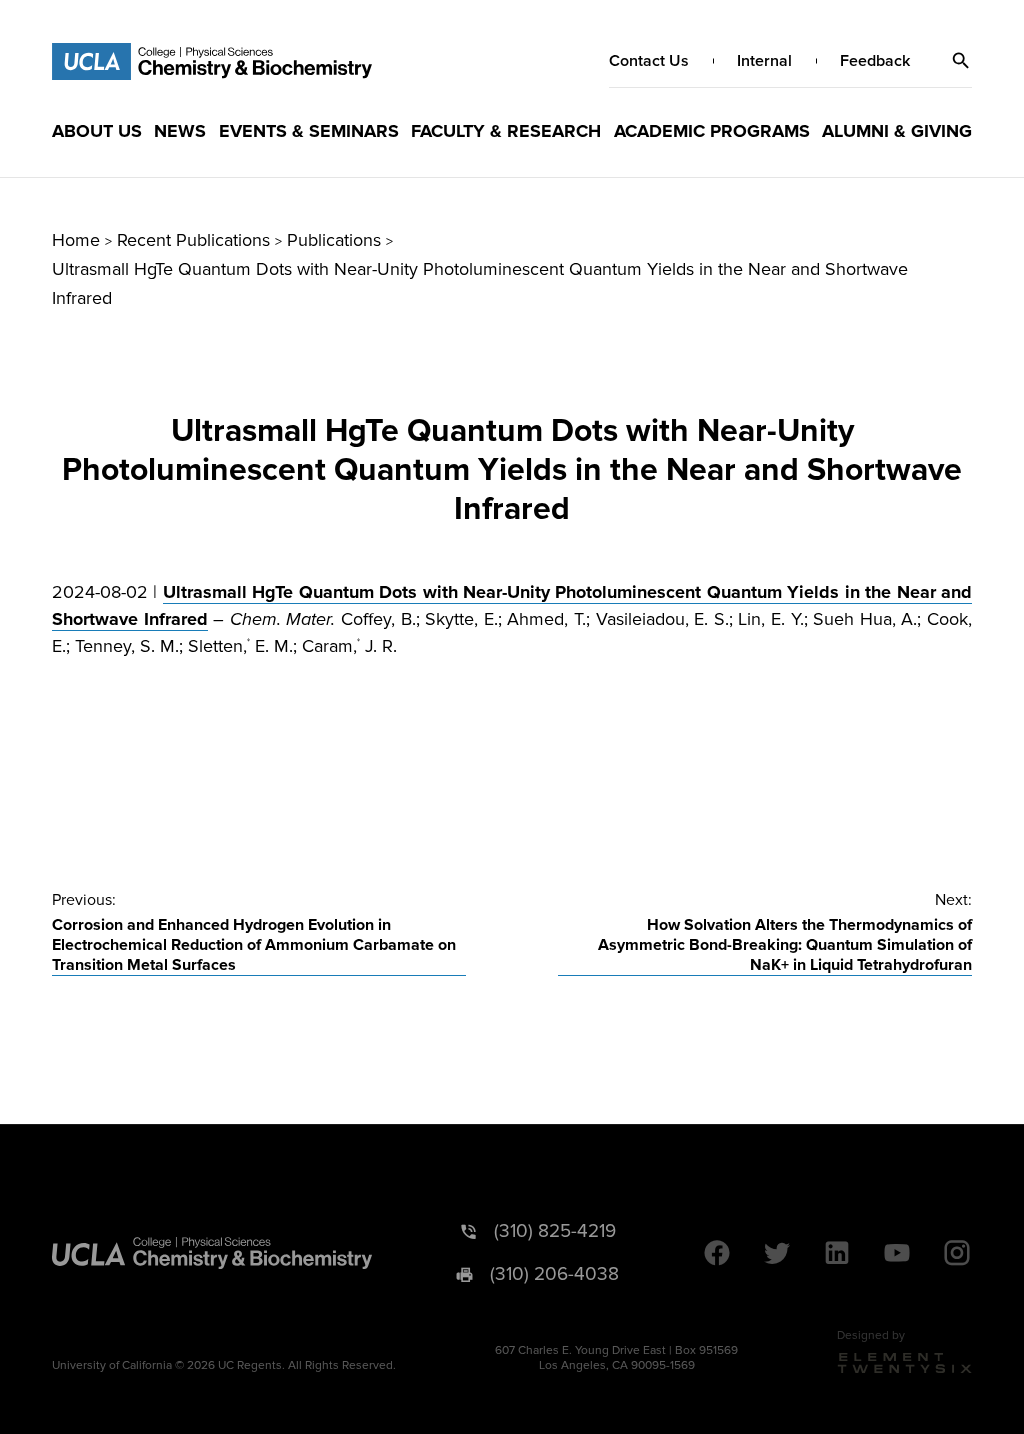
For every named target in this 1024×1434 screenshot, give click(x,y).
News (180, 131)
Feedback (875, 61)
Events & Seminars (309, 131)
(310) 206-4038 (554, 1274)
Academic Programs (712, 131)
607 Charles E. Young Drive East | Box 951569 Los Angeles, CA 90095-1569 (616, 1358)
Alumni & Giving (897, 131)
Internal (764, 61)
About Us (97, 131)
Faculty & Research (506, 131)
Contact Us (649, 61)
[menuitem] (97, 131)
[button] (961, 61)
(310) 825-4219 (555, 1231)
